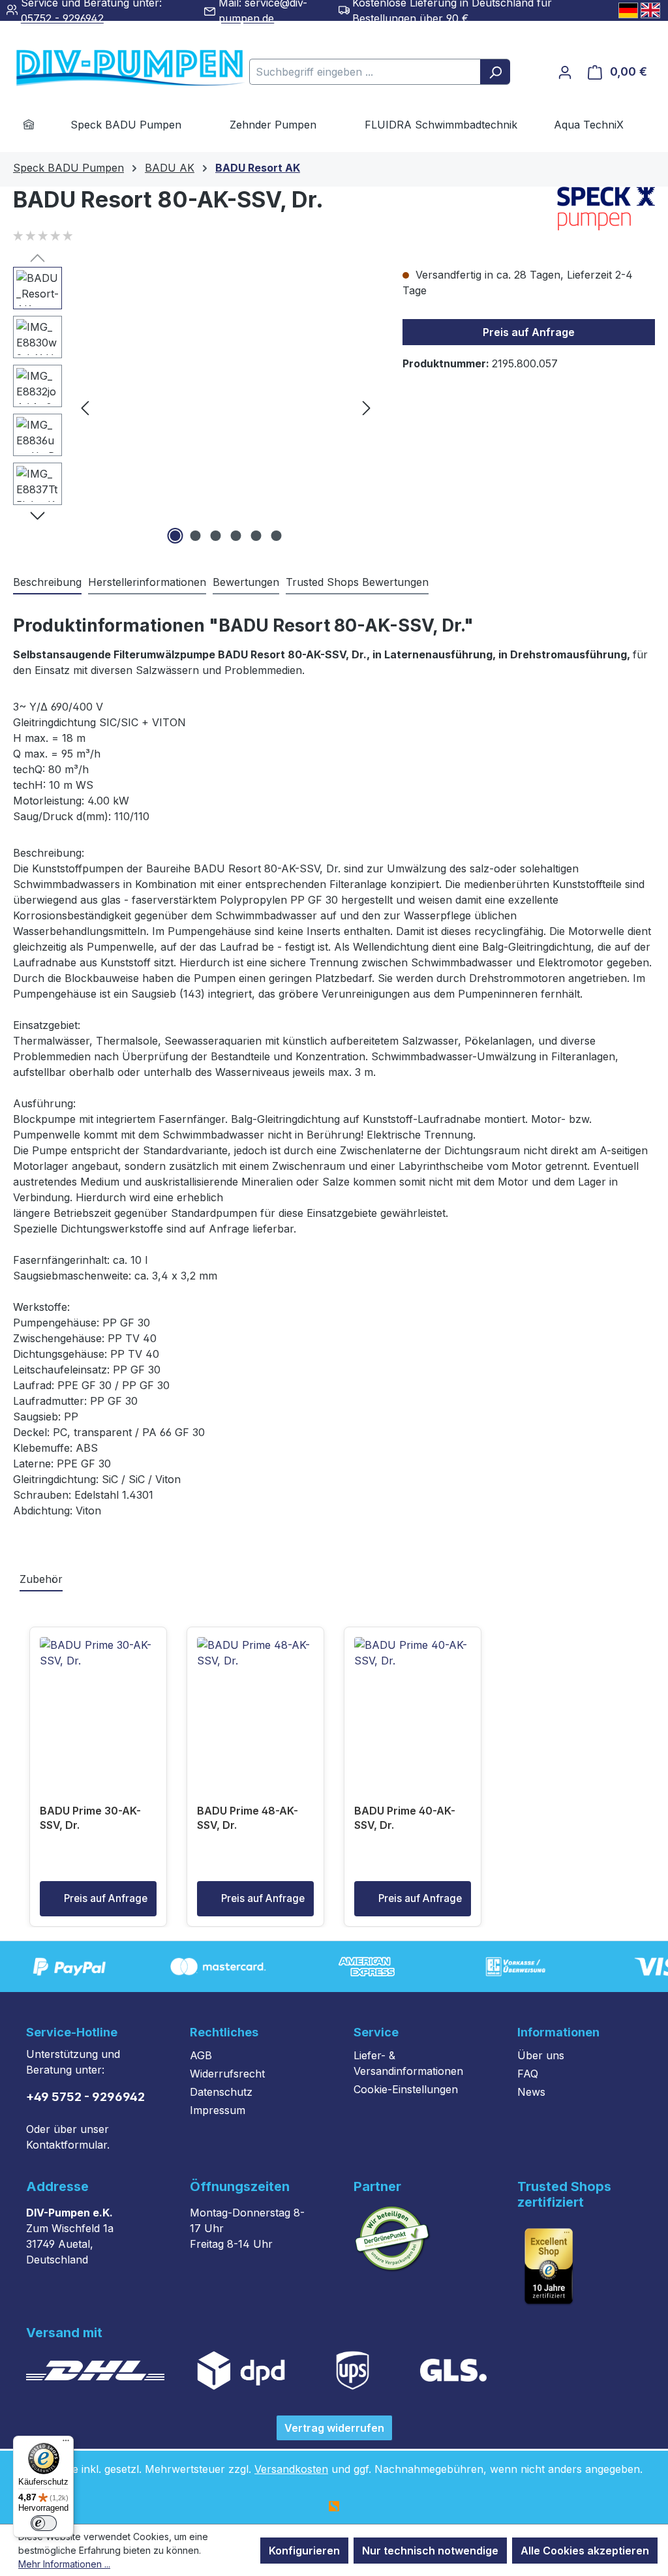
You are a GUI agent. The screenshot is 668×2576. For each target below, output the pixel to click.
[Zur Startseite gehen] (111, 69)
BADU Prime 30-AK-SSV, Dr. (90, 1818)
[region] (195, 407)
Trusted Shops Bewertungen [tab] (357, 582)
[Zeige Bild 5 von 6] (256, 536)
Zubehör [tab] (41, 1579)
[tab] (47, 583)
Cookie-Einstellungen (406, 2089)
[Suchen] (495, 72)
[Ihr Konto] (565, 72)
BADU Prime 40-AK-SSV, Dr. (405, 1818)
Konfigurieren (304, 2551)
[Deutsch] (628, 10)
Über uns (541, 2055)
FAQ (528, 2074)
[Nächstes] (367, 407)
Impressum (218, 2110)
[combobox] (365, 72)
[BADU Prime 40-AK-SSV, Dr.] (413, 1702)
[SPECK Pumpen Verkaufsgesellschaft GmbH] (606, 208)
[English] (650, 10)
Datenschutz (221, 2092)
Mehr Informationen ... (64, 2564)
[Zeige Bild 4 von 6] (235, 536)
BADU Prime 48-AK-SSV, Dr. (248, 1818)
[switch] (44, 2523)
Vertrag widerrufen (334, 2428)
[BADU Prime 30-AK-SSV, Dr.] (98, 1702)
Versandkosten (291, 2469)
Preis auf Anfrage (529, 332)
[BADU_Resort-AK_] (226, 407)
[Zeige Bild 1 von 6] (175, 536)
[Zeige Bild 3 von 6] (215, 536)
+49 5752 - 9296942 (85, 2097)
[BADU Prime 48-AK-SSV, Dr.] (255, 1702)
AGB (201, 2055)
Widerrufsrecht (227, 2074)
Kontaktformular (67, 2145)
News (531, 2092)
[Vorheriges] (85, 407)
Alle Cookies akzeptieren (585, 2551)
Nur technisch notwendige (430, 2551)
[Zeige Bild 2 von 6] (195, 536)
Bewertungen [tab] (246, 582)
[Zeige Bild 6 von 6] (276, 536)
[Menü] (66, 2444)
